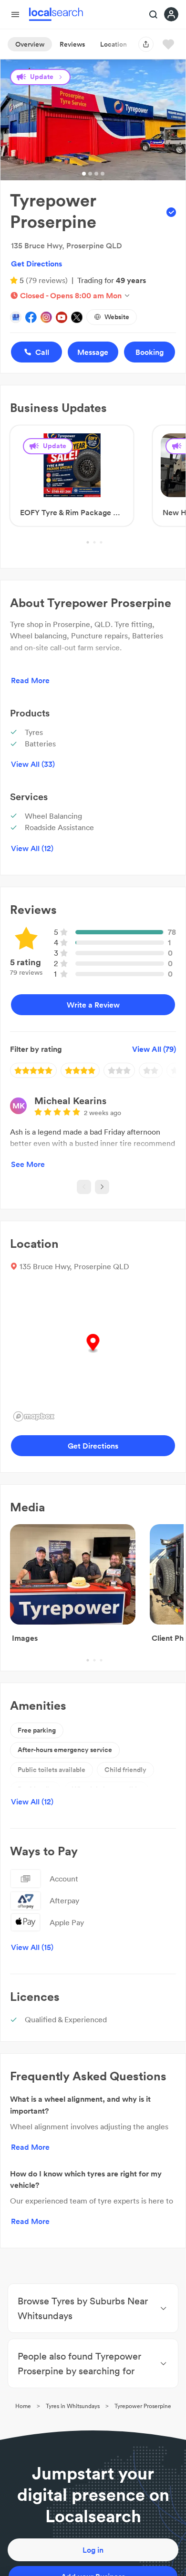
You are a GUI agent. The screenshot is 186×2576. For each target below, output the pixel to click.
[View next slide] (102, 1187)
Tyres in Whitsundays (73, 2406)
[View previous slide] (84, 1187)
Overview (30, 44)
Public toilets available (52, 1770)
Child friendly (125, 1770)
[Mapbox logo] (34, 1416)
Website (117, 317)
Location (114, 44)
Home (23, 2406)
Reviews (72, 44)
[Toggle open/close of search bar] (154, 15)
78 (172, 932)
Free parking (37, 1730)
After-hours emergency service (65, 1750)
